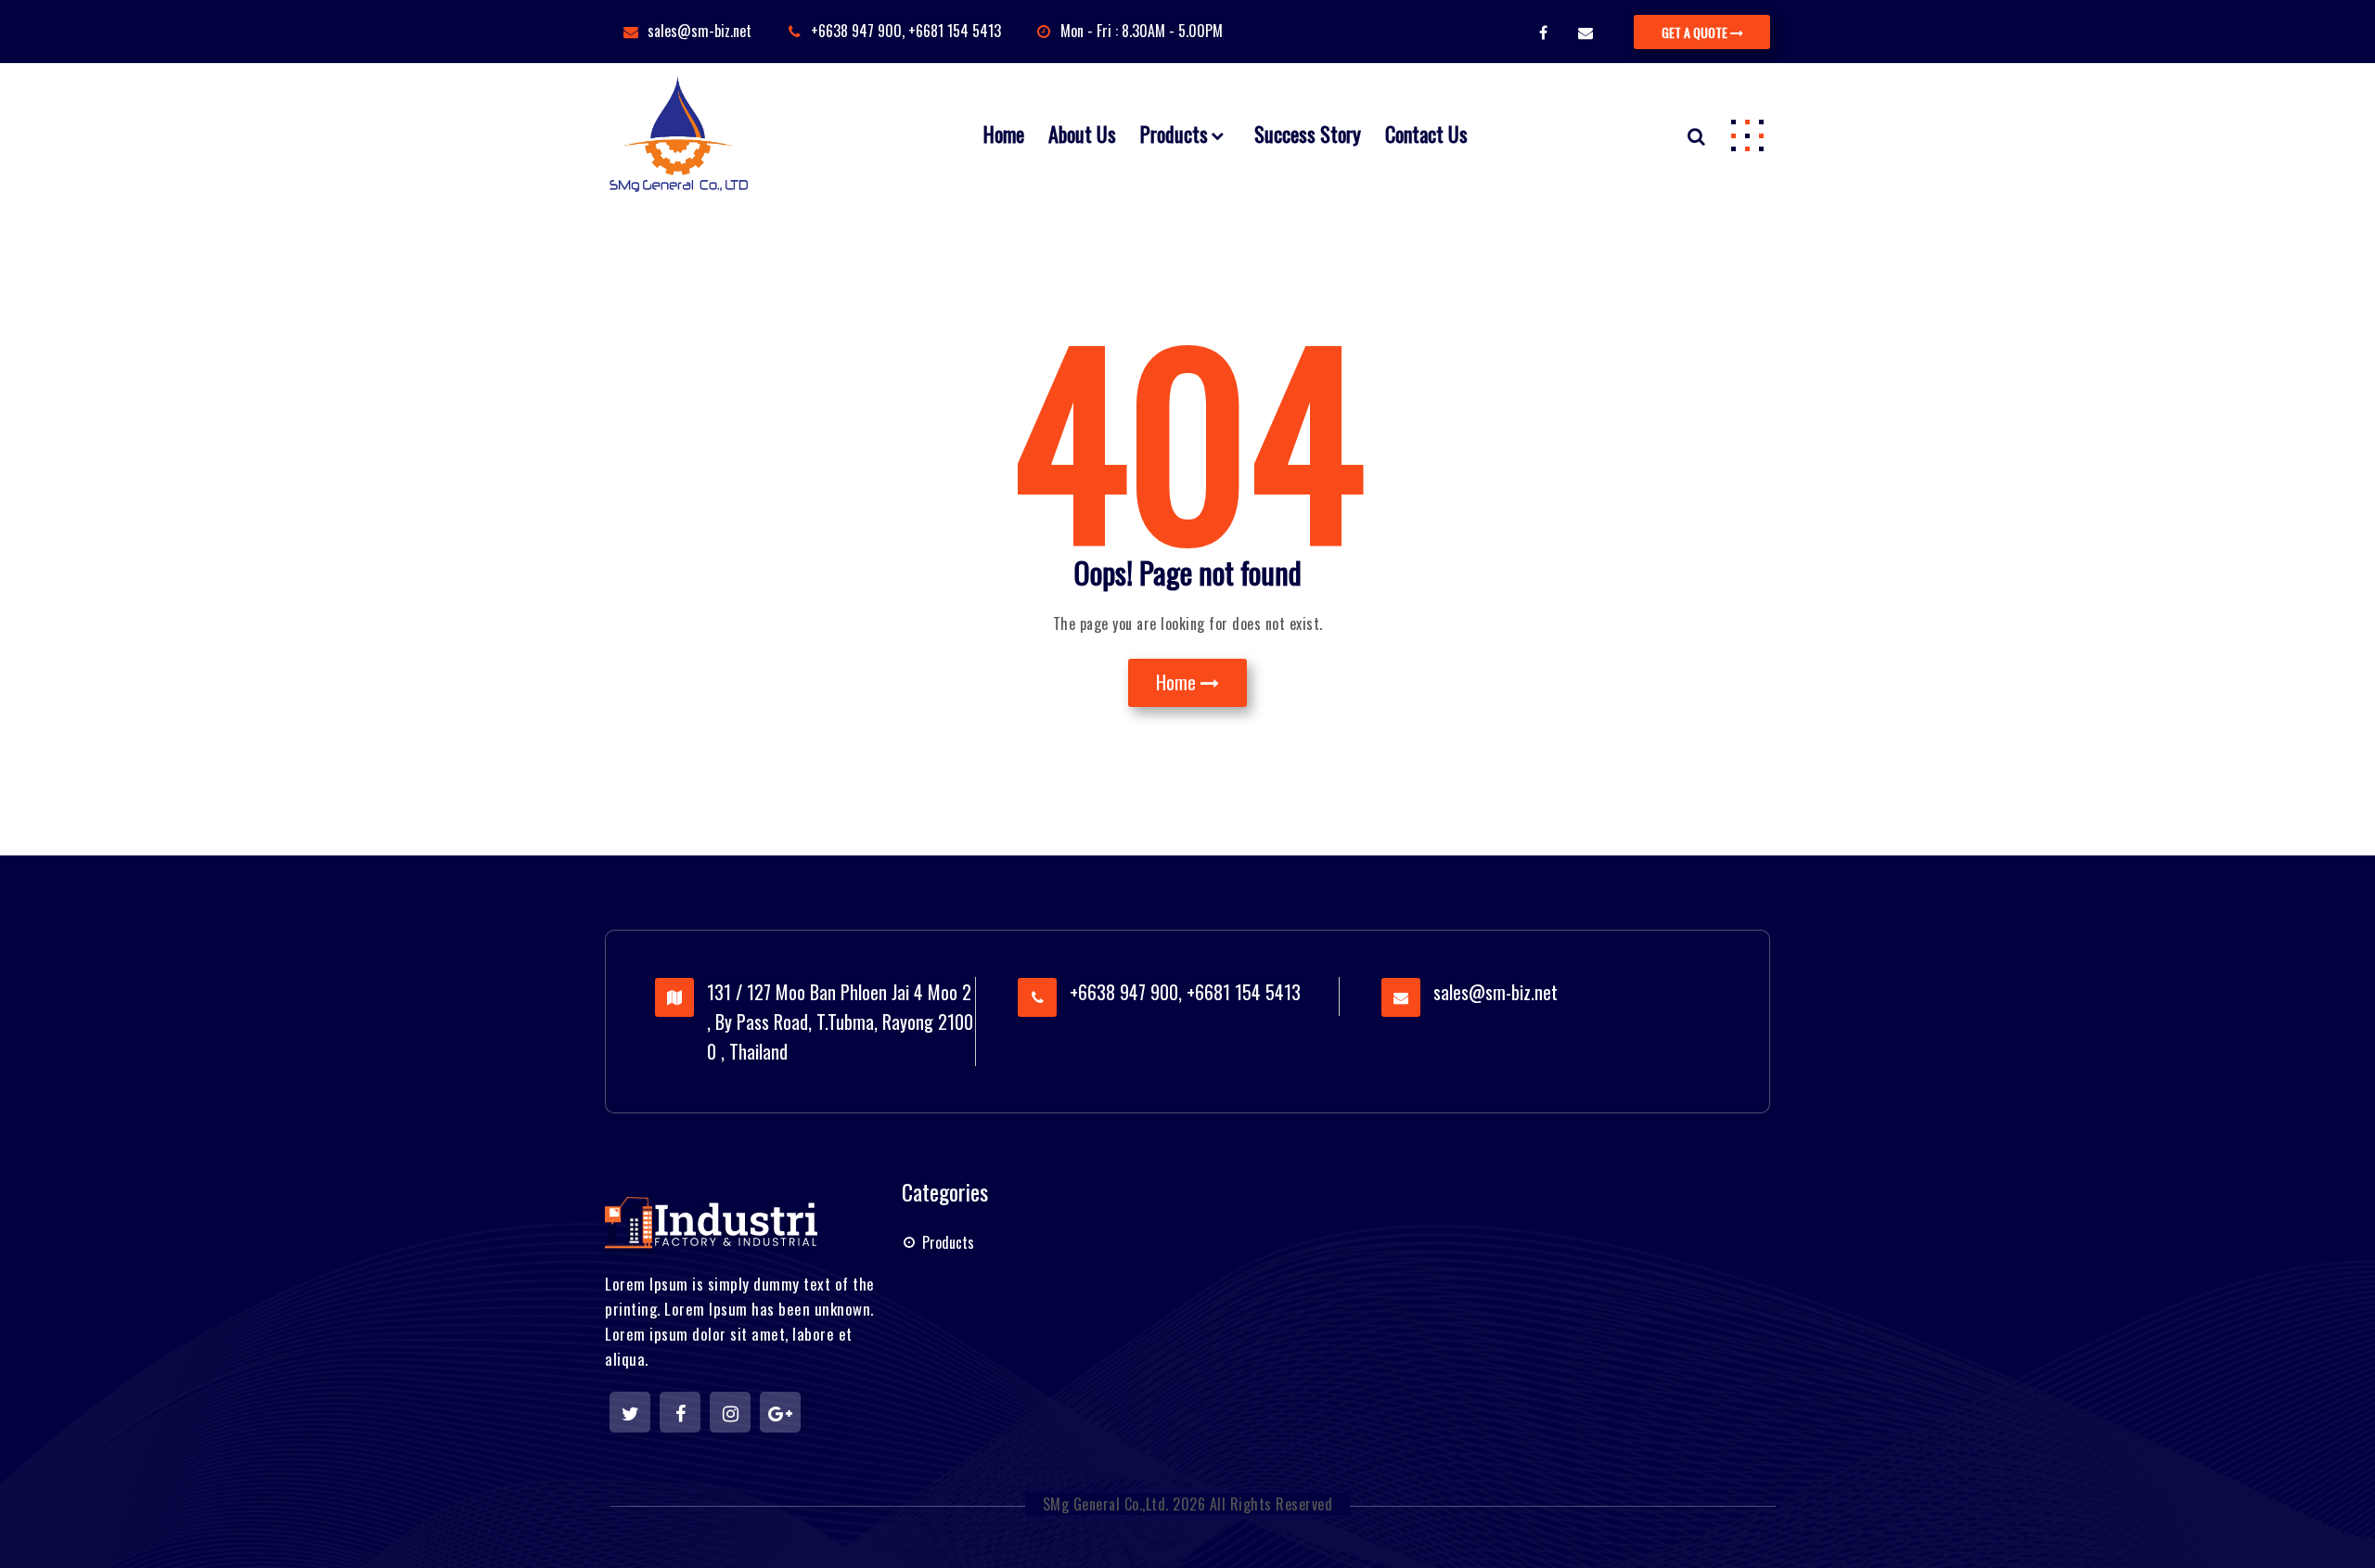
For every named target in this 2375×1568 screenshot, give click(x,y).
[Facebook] (680, 1412)
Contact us (1426, 134)
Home (1004, 134)
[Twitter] (630, 1412)
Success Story (1308, 134)
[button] (1747, 135)
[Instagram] (730, 1412)
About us (1082, 134)
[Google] (780, 1412)
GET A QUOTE (1696, 32)
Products (1174, 134)
